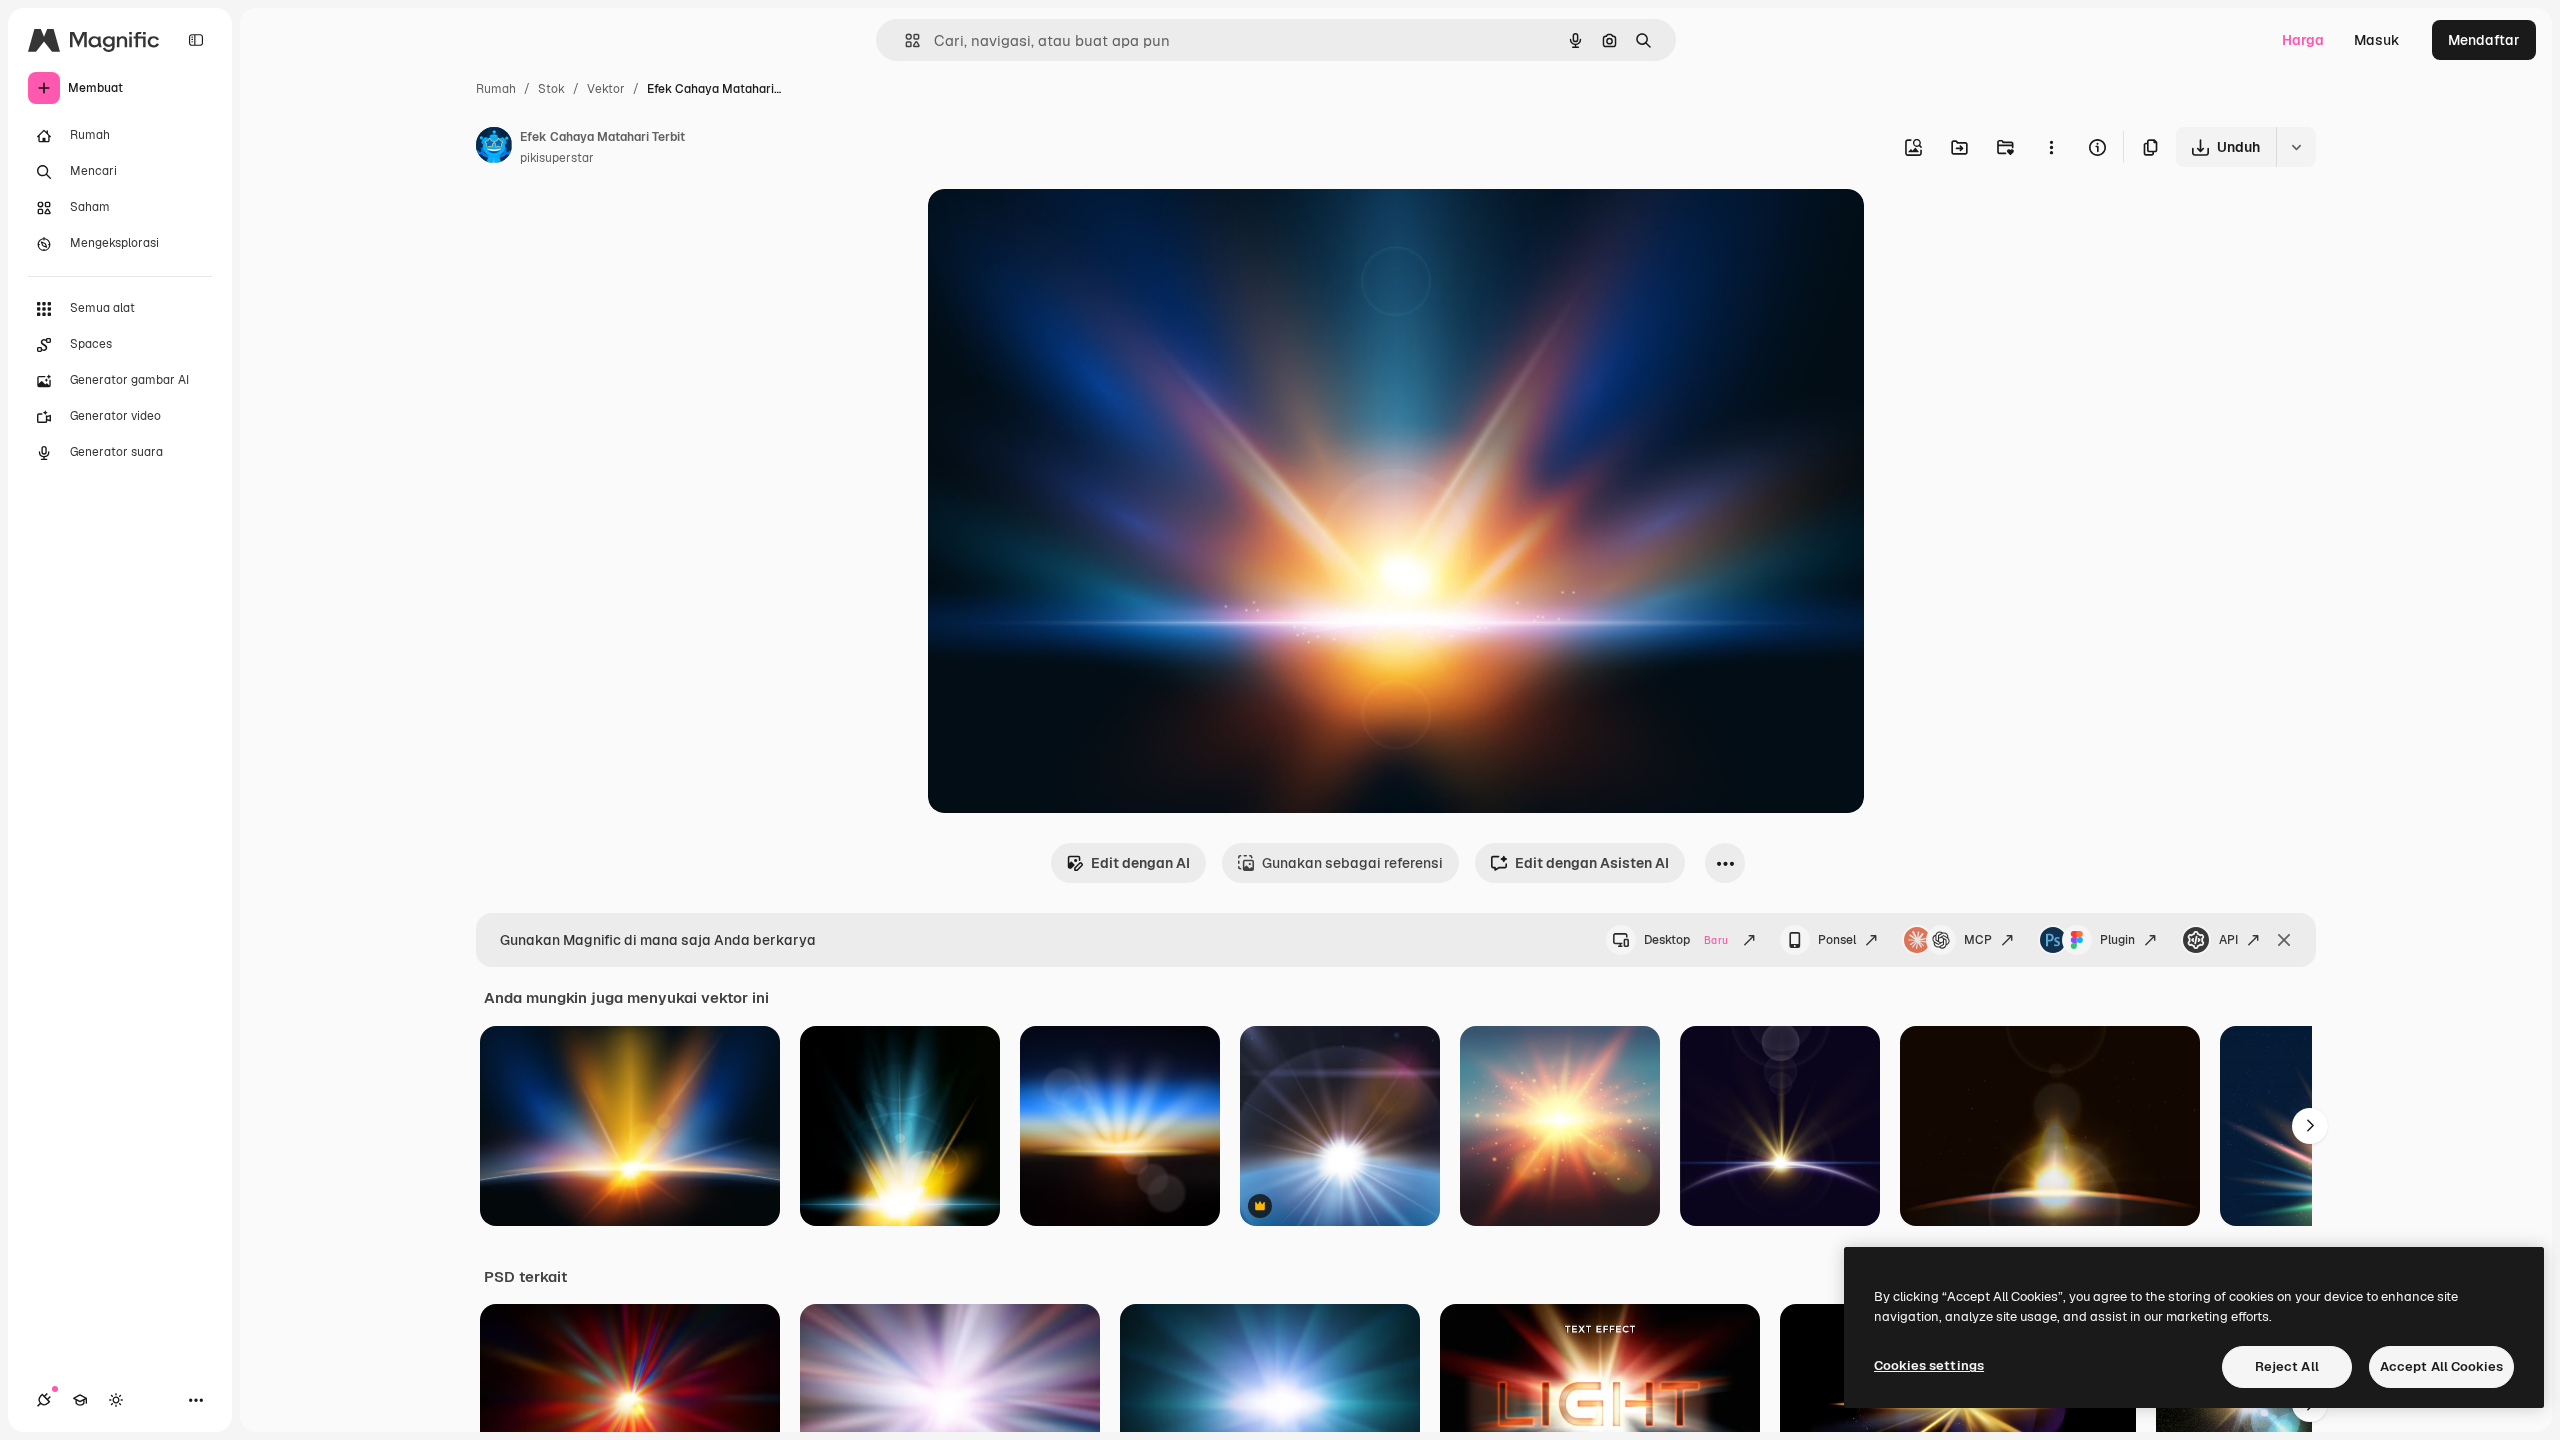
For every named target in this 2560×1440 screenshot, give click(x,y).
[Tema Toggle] (116, 1400)
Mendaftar (2484, 40)
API (2228, 940)
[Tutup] (2284, 940)
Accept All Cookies (2441, 1366)
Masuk (2377, 40)
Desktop (1686, 940)
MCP (1978, 940)
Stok (551, 89)
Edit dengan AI (1140, 863)
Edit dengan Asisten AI (1592, 863)
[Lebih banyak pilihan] (2051, 147)
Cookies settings (1929, 1365)
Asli (1041, 227)
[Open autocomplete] (904, 40)
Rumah (496, 89)
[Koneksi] (44, 1400)
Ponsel (1837, 940)
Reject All (2287, 1366)
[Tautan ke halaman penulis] (494, 148)
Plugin (2117, 940)
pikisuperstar (557, 158)
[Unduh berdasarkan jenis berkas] (2296, 147)
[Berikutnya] (2310, 1126)
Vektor (606, 89)
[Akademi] (80, 1400)
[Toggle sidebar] (196, 40)
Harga (2303, 40)
